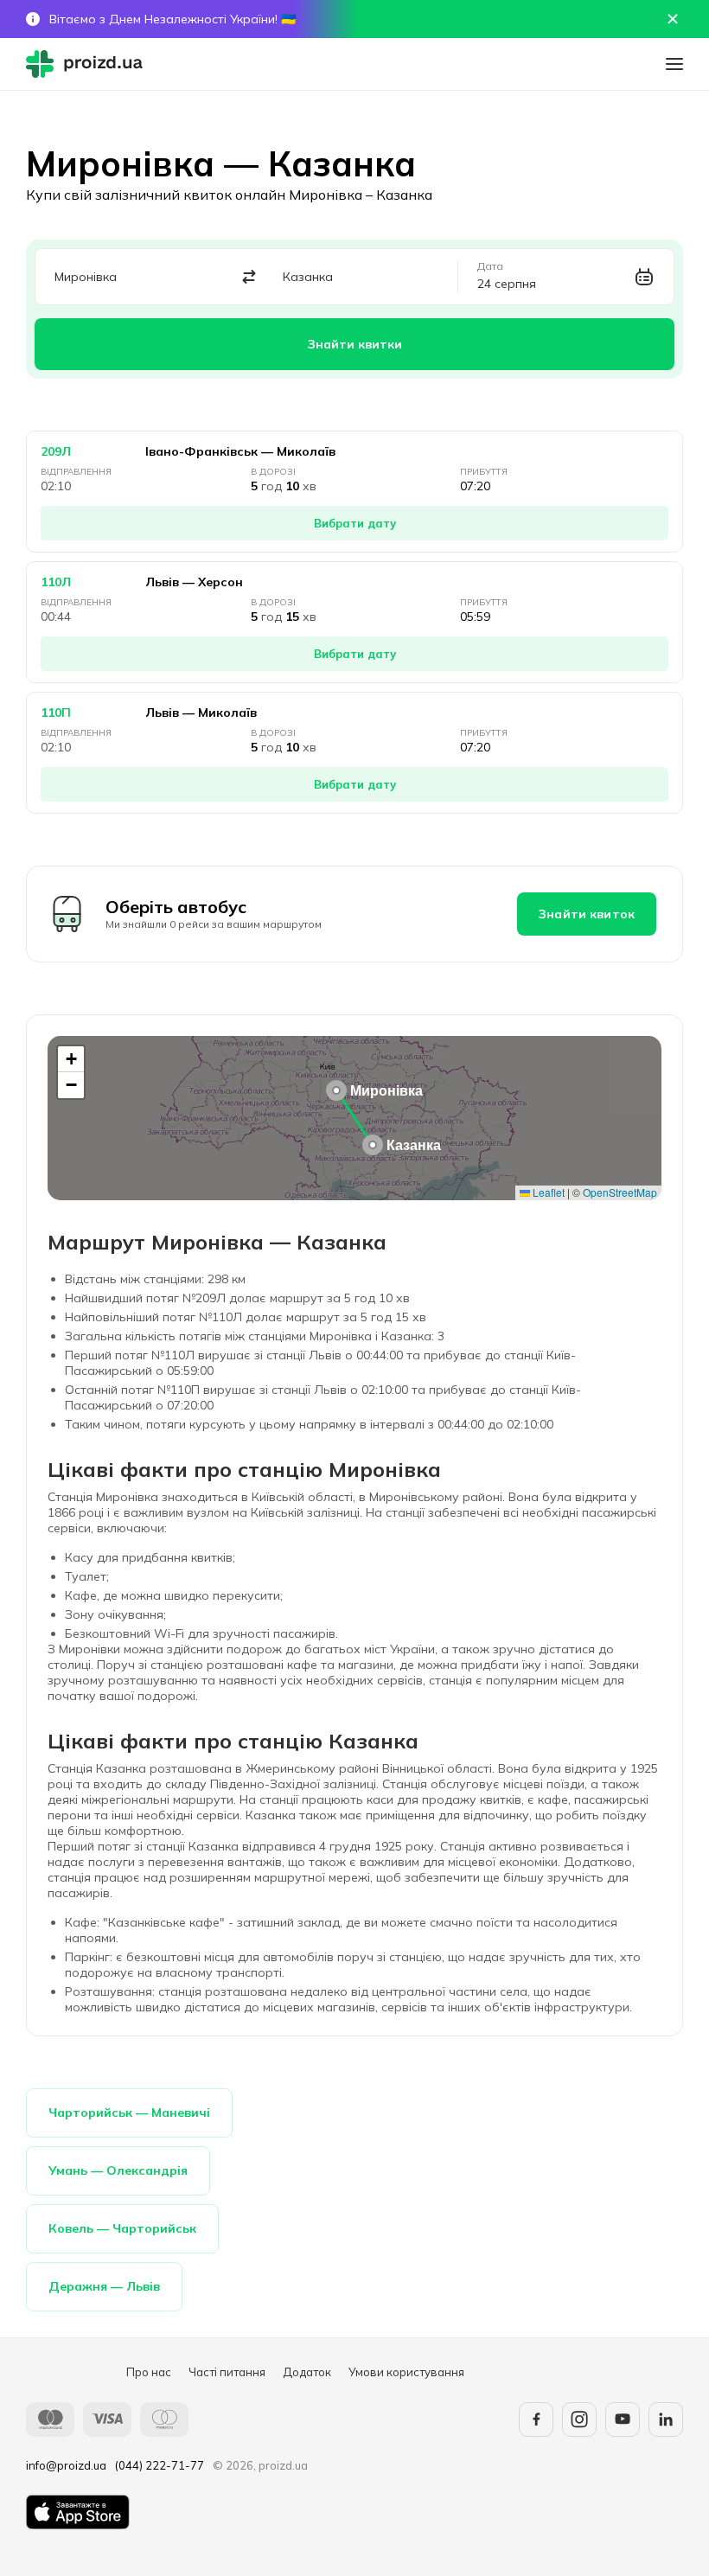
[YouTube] (623, 2419)
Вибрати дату (355, 523)
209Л (56, 451)
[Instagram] (579, 2419)
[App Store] (78, 2512)
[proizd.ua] (88, 64)
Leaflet (547, 1192)
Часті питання (227, 2372)
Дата (490, 266)
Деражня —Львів (104, 2286)
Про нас (149, 2372)
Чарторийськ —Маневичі (129, 2113)
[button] (336, 1090)
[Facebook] (536, 2419)
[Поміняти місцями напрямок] (249, 277)
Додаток (307, 2372)
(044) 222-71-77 (160, 2465)
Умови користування (406, 2372)
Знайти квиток (587, 914)
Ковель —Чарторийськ (122, 2228)
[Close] (673, 19)
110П (56, 713)
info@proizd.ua (66, 2465)
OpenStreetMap (620, 1192)
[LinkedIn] (666, 2419)
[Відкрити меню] (674, 64)
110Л (56, 582)
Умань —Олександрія (118, 2170)
